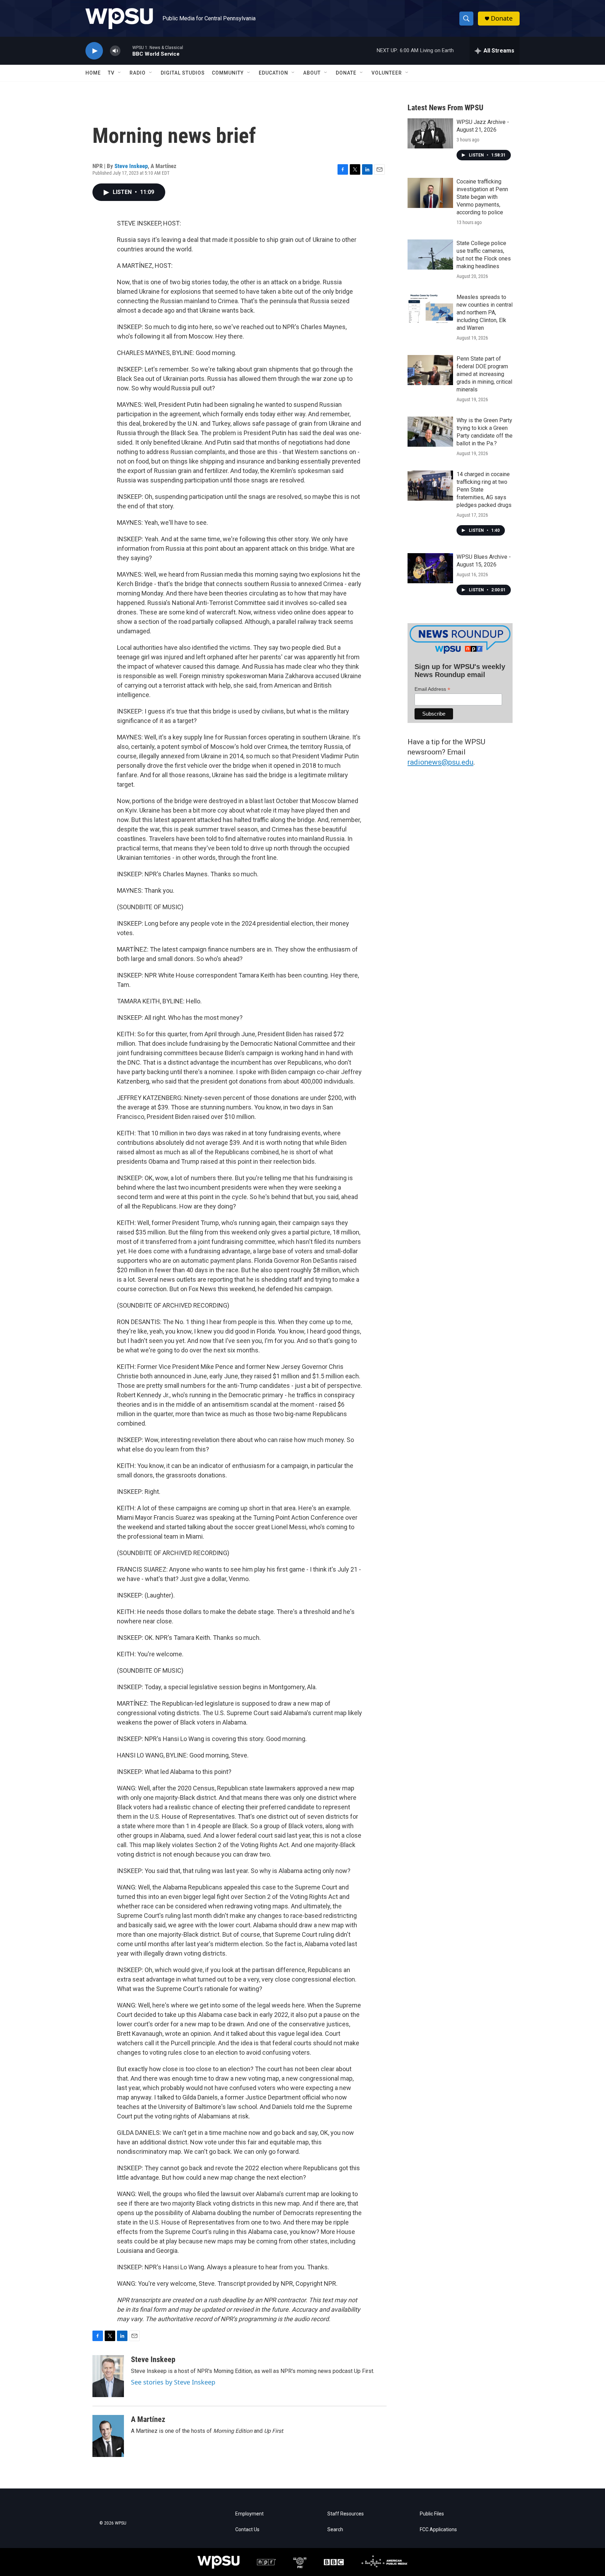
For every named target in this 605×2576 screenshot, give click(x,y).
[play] (94, 51)
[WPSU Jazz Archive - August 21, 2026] (430, 133)
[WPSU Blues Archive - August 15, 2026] (430, 568)
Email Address (432, 689)
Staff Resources (346, 2514)
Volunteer (387, 73)
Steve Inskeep (131, 166)
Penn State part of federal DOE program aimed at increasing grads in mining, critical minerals (484, 374)
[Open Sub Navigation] (120, 73)
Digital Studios (183, 73)
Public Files (432, 2514)
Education (273, 73)
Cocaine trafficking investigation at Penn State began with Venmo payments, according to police (482, 197)
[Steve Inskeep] (108, 2376)
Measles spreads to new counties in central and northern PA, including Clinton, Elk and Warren (485, 312)
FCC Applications (438, 2530)
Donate (502, 18)
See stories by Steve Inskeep (173, 2382)
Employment (249, 2514)
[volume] (115, 51)
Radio (138, 73)
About (312, 73)
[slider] (126, 51)
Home (93, 73)
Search (335, 2530)
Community (228, 73)
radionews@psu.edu (440, 762)
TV (111, 73)
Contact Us (247, 2530)
